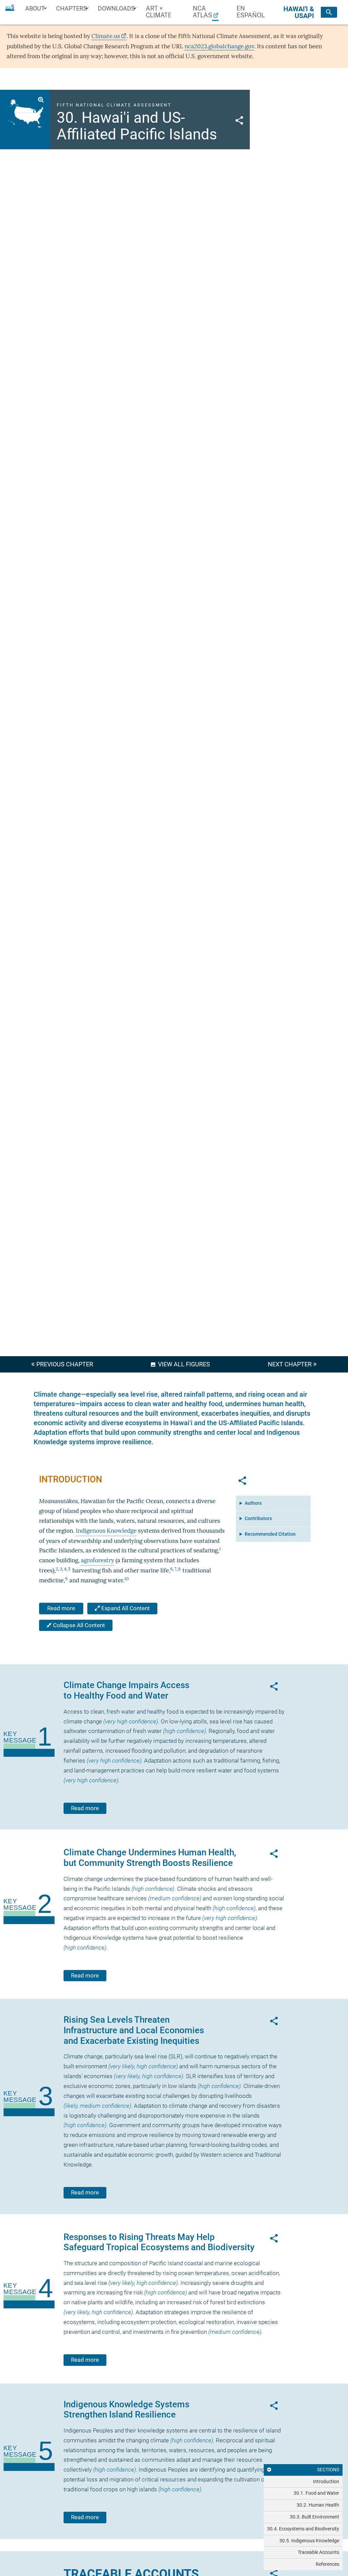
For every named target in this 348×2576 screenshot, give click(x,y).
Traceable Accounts (318, 2552)
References (327, 2564)
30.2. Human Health (318, 2505)
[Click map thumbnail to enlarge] (25, 112)
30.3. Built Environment (315, 2517)
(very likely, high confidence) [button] (143, 2066)
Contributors (258, 1518)
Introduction (326, 2481)
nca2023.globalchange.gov (219, 46)
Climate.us (106, 36)
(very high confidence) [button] (131, 1722)
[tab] (303, 2482)
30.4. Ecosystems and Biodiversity (303, 2529)
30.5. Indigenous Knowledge (309, 2541)
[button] (239, 119)
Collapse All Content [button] (78, 1625)
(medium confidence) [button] (175, 1898)
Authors (253, 1503)
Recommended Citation (270, 1534)
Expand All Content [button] (125, 1608)
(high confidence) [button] (185, 1731)
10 (127, 1579)
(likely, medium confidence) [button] (97, 2106)
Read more (61, 1608)
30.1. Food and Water (316, 2493)
